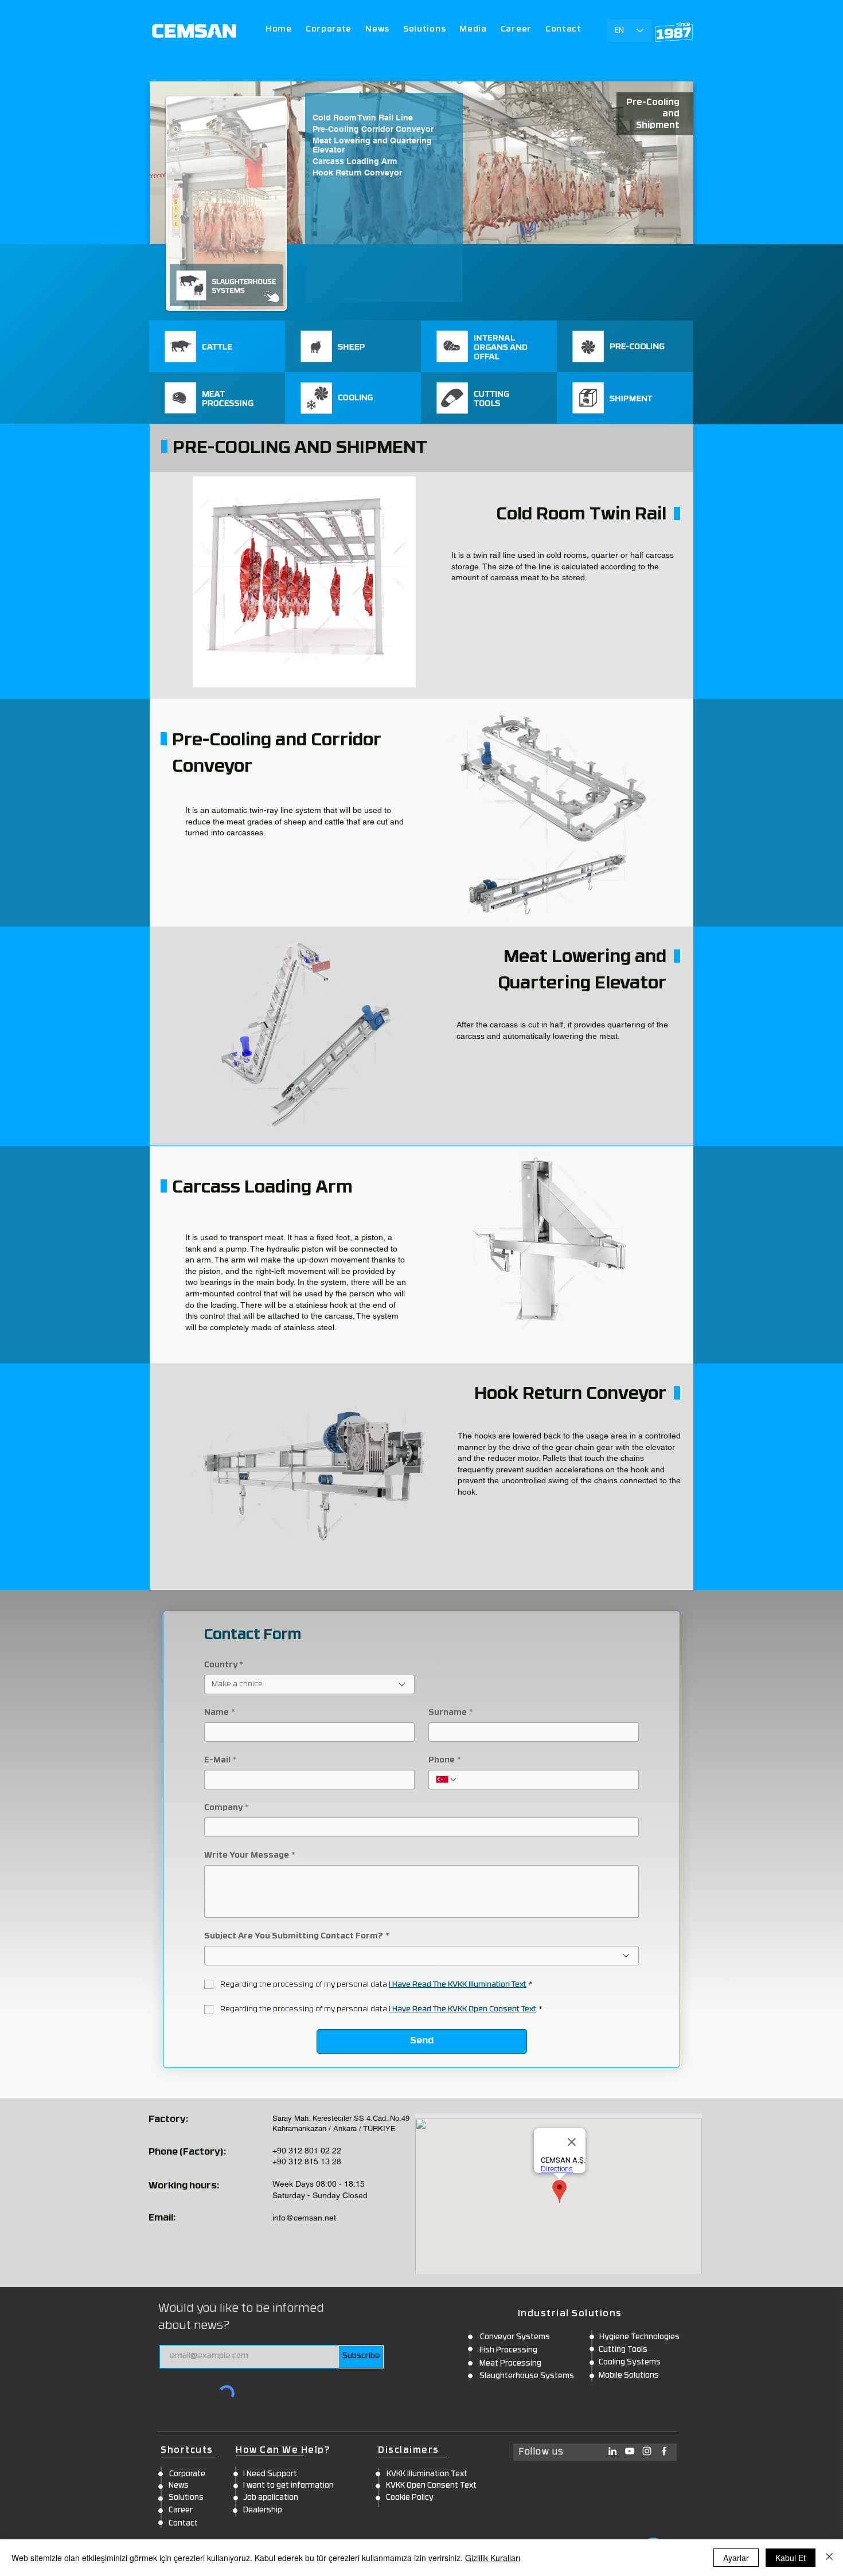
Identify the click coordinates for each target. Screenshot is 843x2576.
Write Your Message (250, 1856)
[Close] (829, 2558)
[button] (424, 30)
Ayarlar (736, 2558)
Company (227, 1808)
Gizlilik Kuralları (493, 2558)
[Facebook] (664, 2451)
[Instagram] (647, 2451)
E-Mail (220, 1760)
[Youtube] (630, 2451)
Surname (451, 1713)
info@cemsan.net (304, 2218)
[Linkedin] (612, 2451)
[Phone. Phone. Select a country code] (447, 1780)
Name (220, 1713)
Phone (445, 1760)
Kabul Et (791, 2558)
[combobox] (309, 1684)
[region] (217, 346)
